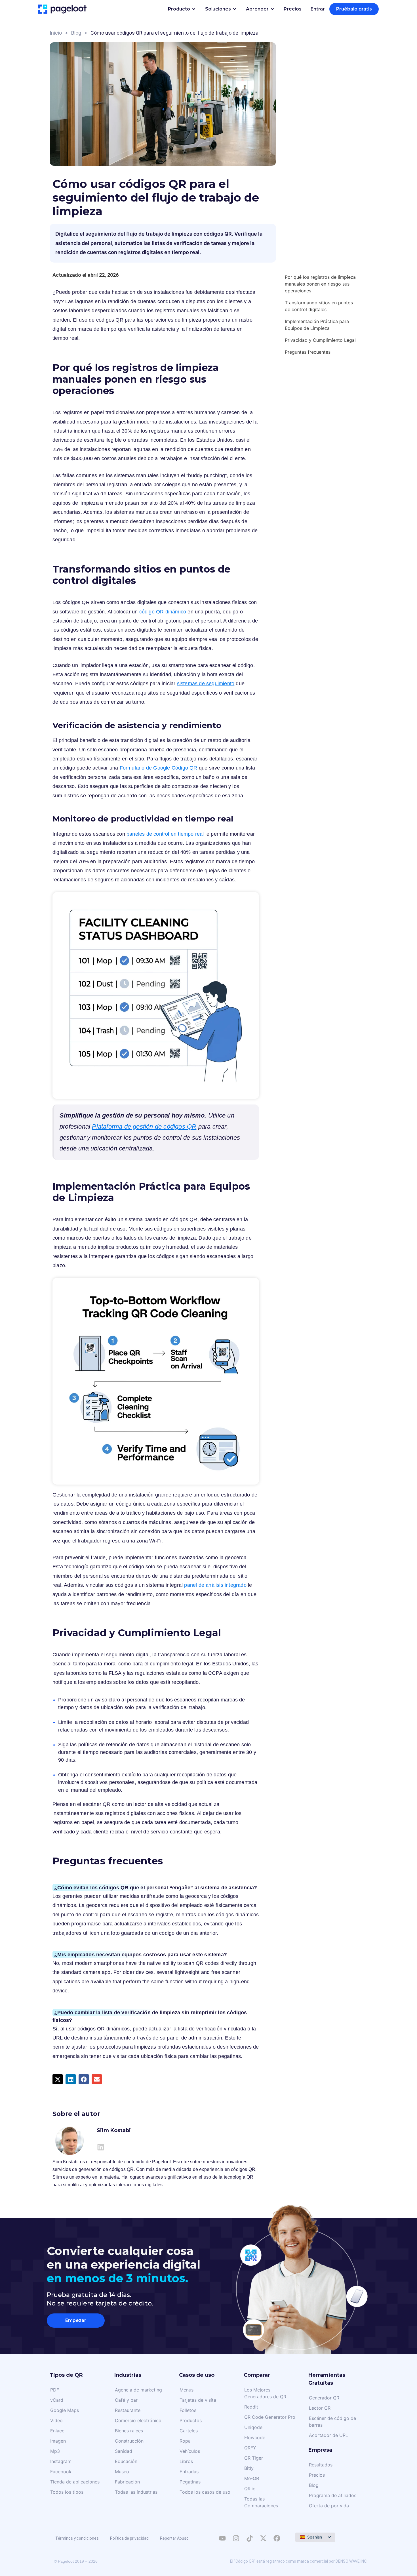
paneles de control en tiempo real (165, 834)
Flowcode (255, 2437)
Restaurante (128, 2410)
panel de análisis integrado (215, 1585)
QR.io (250, 2489)
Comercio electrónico (138, 2420)
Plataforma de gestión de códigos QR (144, 1126)
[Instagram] (236, 2538)
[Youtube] (222, 2538)
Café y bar (126, 2400)
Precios (317, 2475)
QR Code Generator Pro (270, 2417)
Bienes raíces (129, 2431)
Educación (126, 2461)
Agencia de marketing (138, 2390)
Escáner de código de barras (332, 2422)
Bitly (249, 2468)
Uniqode (253, 2427)
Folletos (188, 2410)
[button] (58, 2079)
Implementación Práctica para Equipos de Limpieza (317, 325)
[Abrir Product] (194, 9)
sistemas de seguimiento (206, 684)
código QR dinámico (163, 612)
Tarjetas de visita (198, 2400)
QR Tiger (254, 2458)
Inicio (56, 33)
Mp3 (55, 2451)
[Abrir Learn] (272, 9)
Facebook (61, 2472)
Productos (191, 2420)
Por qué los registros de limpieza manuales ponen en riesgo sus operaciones (320, 284)
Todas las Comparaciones (261, 2502)
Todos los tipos (67, 2492)
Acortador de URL (328, 2435)
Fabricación (127, 2482)
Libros (186, 2461)
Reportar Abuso (174, 2538)
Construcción (129, 2441)
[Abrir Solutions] (235, 9)
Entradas (189, 2472)
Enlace (57, 2431)
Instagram (61, 2461)
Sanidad (124, 2451)
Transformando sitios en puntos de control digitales (319, 306)
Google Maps (65, 2410)
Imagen (58, 2441)
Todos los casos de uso (205, 2492)
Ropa (185, 2441)
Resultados (321, 2465)
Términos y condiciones (77, 2538)
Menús (187, 2390)
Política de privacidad (129, 2538)
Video (56, 2420)
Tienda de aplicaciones (75, 2482)
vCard (57, 2400)
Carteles (189, 2431)
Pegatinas (190, 2482)
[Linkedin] (101, 2147)
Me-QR (252, 2478)
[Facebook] (277, 2538)
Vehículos (190, 2451)
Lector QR (320, 2408)
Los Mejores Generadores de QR (265, 2393)
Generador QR (324, 2398)
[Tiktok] (250, 2538)
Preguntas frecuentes (308, 352)
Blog (76, 33)
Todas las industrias (136, 2492)
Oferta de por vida (329, 2506)
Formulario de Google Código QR (159, 768)
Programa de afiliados (333, 2495)
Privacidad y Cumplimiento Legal (320, 340)
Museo (122, 2472)
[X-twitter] (263, 2538)
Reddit (251, 2407)
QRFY (250, 2448)
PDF (55, 2390)
